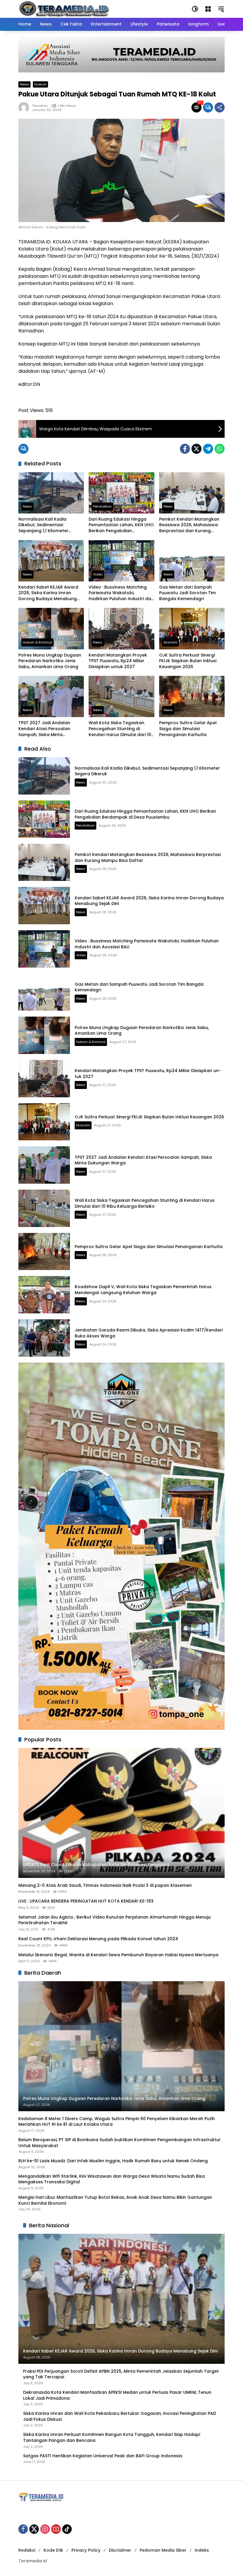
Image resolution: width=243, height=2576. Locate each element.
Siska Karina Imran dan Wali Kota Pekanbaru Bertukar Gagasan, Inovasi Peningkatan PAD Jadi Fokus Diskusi (120, 2416)
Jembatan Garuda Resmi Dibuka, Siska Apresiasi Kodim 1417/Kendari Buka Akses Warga (149, 1333)
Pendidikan (102, 506)
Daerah (40, 84)
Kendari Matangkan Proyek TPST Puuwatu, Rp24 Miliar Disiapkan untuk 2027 (118, 661)
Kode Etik (53, 2550)
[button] (195, 9)
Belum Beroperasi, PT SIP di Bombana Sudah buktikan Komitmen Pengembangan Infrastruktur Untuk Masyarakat (120, 2143)
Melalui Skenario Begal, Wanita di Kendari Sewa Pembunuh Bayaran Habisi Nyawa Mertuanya (118, 1955)
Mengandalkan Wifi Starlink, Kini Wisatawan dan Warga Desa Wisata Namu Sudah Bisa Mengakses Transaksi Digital (112, 2179)
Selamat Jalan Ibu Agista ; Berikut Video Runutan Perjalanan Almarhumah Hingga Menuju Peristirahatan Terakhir (115, 1920)
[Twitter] (196, 449)
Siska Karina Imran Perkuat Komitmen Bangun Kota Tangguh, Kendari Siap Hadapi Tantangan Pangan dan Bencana (112, 2438)
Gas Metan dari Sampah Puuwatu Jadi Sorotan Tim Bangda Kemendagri (187, 593)
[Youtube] (56, 2529)
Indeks (202, 2550)
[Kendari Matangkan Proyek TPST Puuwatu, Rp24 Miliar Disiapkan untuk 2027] (121, 628)
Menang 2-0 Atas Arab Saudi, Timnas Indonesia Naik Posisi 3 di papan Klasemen (105, 1885)
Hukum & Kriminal (37, 642)
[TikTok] (67, 2529)
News (24, 84)
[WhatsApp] (220, 449)
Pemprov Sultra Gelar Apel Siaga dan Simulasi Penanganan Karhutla (188, 729)
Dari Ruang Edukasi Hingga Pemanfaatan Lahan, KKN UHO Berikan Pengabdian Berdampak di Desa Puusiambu (121, 525)
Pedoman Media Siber (163, 2550)
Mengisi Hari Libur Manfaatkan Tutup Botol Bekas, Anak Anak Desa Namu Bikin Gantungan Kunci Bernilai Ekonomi (115, 2200)
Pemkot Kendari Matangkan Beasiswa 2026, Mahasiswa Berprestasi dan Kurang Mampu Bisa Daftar (189, 525)
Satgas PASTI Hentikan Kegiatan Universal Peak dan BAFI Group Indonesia (103, 2456)
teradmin (40, 106)
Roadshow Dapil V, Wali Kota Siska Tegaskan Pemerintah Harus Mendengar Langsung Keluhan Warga (143, 1290)
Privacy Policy (86, 2550)
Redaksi (27, 2550)
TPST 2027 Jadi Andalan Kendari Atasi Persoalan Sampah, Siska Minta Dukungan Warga (44, 729)
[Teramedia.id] (64, 9)
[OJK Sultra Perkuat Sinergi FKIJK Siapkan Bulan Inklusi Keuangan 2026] (192, 628)
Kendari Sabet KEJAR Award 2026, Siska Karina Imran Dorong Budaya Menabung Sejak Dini (48, 593)
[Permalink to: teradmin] (25, 107)
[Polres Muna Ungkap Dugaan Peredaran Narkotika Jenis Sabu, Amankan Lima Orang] (51, 628)
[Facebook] (185, 449)
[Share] (220, 107)
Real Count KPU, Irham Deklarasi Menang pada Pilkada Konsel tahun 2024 (98, 1939)
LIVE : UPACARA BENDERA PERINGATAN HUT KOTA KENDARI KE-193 (86, 1901)
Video (98, 574)
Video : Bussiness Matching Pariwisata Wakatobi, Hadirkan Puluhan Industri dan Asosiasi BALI (121, 593)
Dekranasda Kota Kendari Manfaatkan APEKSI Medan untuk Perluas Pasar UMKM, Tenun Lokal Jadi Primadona (117, 2395)
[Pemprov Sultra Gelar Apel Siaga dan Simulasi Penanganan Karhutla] (192, 696)
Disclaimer (120, 2550)
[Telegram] (208, 449)
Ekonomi (171, 642)
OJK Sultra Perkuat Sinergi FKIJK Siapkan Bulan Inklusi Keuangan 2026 (188, 661)
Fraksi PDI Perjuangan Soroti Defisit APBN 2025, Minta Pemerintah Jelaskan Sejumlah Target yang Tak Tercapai (121, 2374)
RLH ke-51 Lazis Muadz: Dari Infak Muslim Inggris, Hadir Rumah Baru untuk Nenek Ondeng (113, 2161)
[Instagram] (45, 2529)
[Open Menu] (208, 9)
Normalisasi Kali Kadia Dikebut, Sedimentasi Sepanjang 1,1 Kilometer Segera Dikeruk (43, 525)
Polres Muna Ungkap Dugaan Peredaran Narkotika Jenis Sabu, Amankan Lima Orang (50, 661)
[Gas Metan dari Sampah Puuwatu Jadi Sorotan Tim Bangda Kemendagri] (192, 561)
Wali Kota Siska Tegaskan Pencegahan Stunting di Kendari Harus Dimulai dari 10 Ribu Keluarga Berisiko (120, 729)
